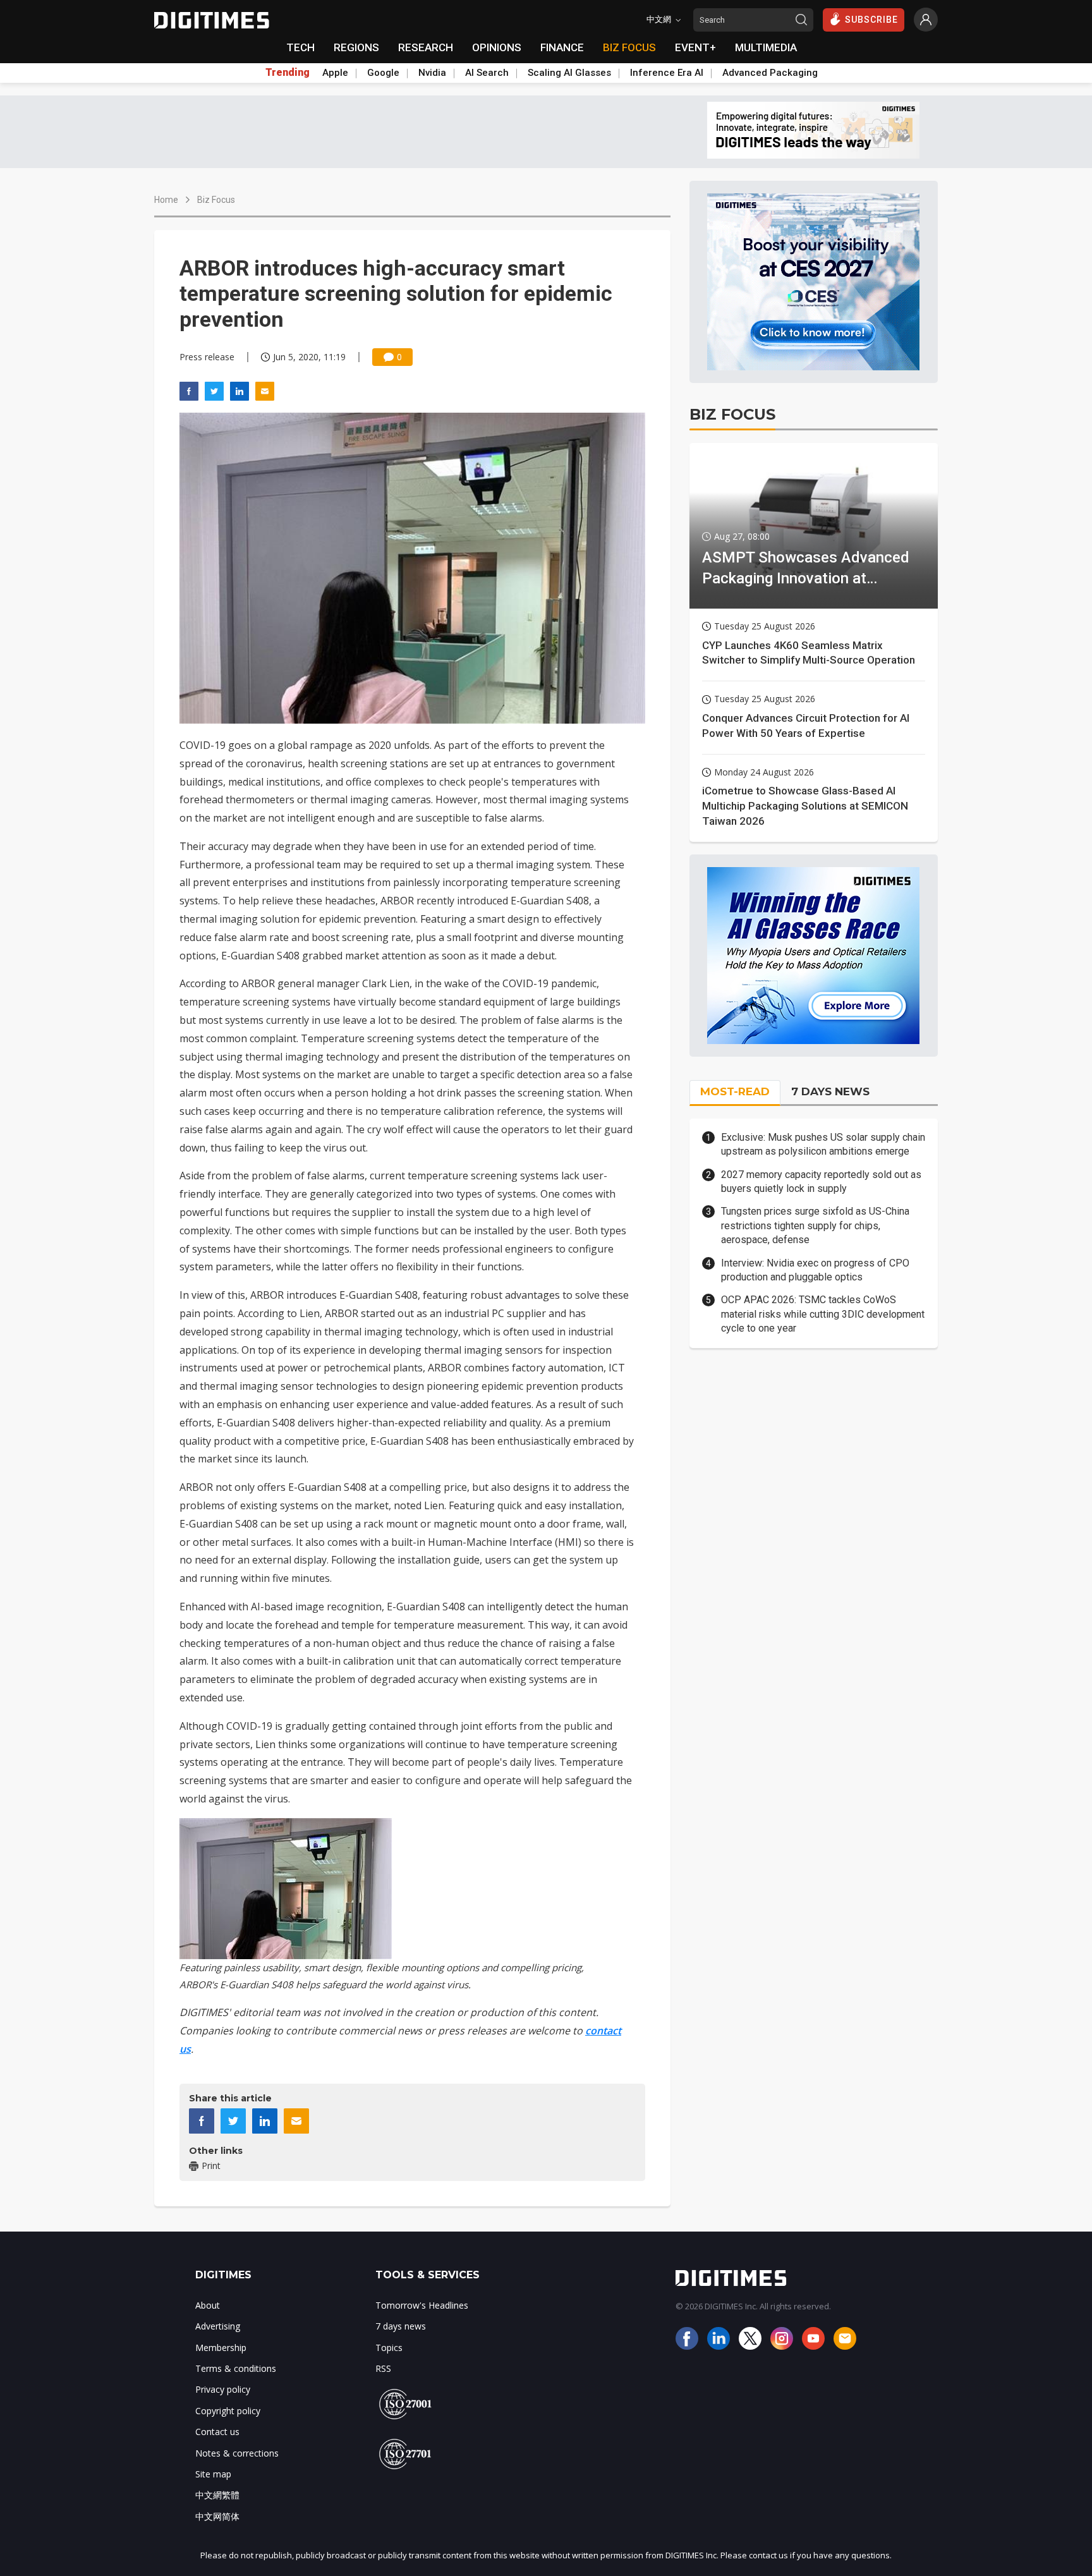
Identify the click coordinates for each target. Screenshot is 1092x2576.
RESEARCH (426, 47)
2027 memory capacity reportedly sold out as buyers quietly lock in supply (821, 1182)
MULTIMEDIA (766, 47)
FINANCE (562, 47)
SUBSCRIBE (871, 20)
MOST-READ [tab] (735, 1091)
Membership (221, 2348)
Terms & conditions (236, 2368)
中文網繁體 (217, 2495)
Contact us (217, 2432)
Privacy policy (223, 2389)
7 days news (401, 2326)
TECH (300, 47)
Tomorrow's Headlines (422, 2305)
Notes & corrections (237, 2453)
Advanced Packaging (770, 73)
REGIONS (356, 47)
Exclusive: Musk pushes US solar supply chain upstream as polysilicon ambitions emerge (823, 1144)
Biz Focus (216, 200)
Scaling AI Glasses (569, 73)
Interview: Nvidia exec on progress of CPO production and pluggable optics (815, 1270)
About (208, 2305)
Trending (288, 73)
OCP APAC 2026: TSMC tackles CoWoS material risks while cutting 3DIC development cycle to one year (823, 1314)
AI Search (487, 73)
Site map (213, 2474)
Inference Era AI (667, 73)
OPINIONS (497, 47)
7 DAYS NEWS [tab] (830, 1091)
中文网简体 (217, 2516)
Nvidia (432, 73)
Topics (389, 2348)
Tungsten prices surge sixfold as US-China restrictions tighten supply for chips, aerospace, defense (815, 1225)
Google (383, 73)
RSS (383, 2368)
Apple (335, 73)
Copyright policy (228, 2411)
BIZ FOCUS (629, 47)
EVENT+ (695, 47)
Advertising (218, 2326)
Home (166, 200)
